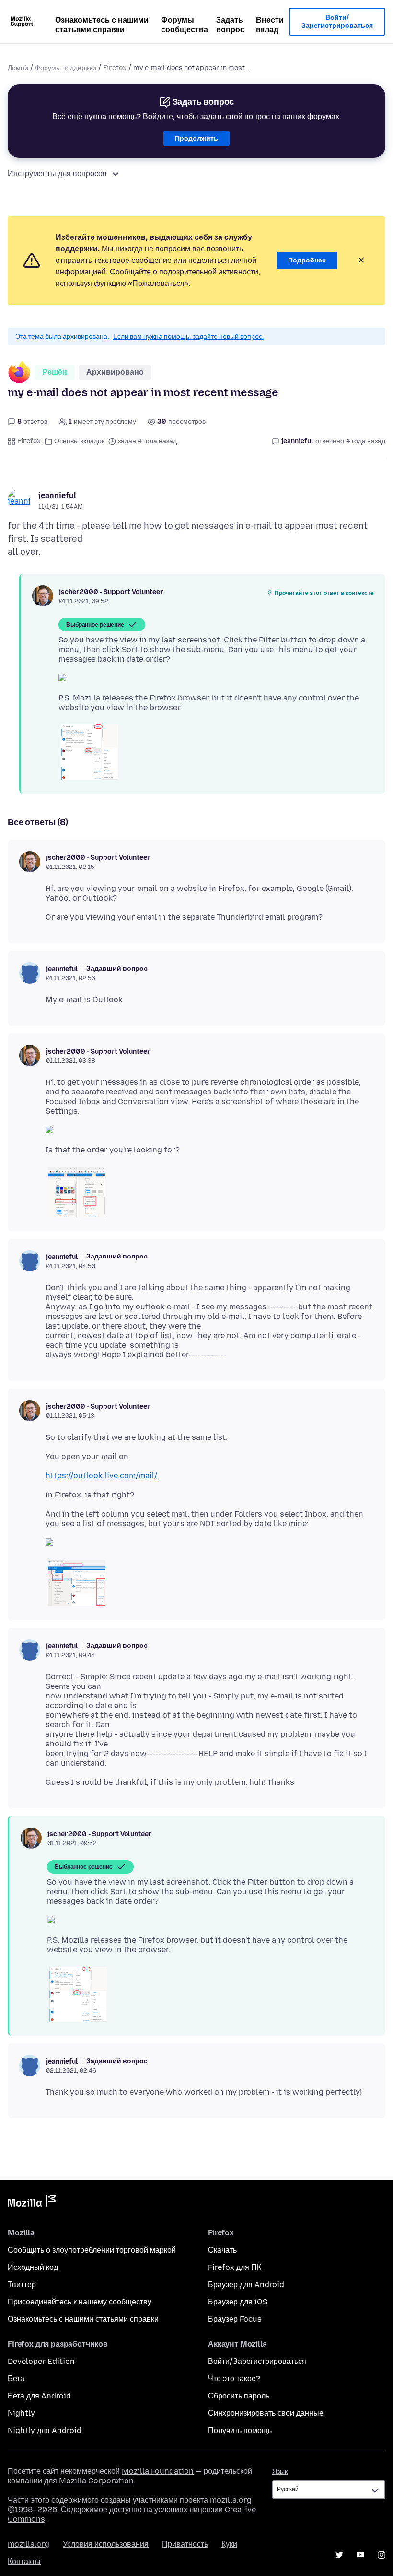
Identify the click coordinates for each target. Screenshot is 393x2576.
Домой (18, 68)
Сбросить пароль (239, 2396)
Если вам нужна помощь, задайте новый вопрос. (189, 337)
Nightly (21, 2413)
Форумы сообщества (185, 25)
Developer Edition (41, 2361)
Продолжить (196, 138)
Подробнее (307, 260)
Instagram (381, 2555)
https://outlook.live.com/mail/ (102, 1476)
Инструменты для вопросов (57, 173)
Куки (229, 2544)
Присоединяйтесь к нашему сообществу (80, 2302)
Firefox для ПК (235, 2267)
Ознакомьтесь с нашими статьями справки (102, 25)
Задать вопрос (230, 25)
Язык (280, 2472)
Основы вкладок (79, 441)
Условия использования (106, 2544)
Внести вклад (270, 25)
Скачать (222, 2250)
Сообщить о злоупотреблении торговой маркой (92, 2250)
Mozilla (32, 2203)
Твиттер (22, 2285)
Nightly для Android (45, 2430)
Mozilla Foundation (158, 2471)
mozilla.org (29, 2544)
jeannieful (57, 495)
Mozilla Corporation (96, 2481)
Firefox (115, 68)
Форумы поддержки (66, 68)
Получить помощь (240, 2430)
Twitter (339, 2555)
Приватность (185, 2544)
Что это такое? (234, 2379)
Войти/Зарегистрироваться (337, 22)
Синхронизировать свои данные (266, 2413)
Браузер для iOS (238, 2302)
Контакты (24, 2561)
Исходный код (33, 2267)
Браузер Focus (235, 2319)
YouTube (360, 2555)
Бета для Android (39, 2396)
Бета (16, 2379)
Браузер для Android (246, 2285)
